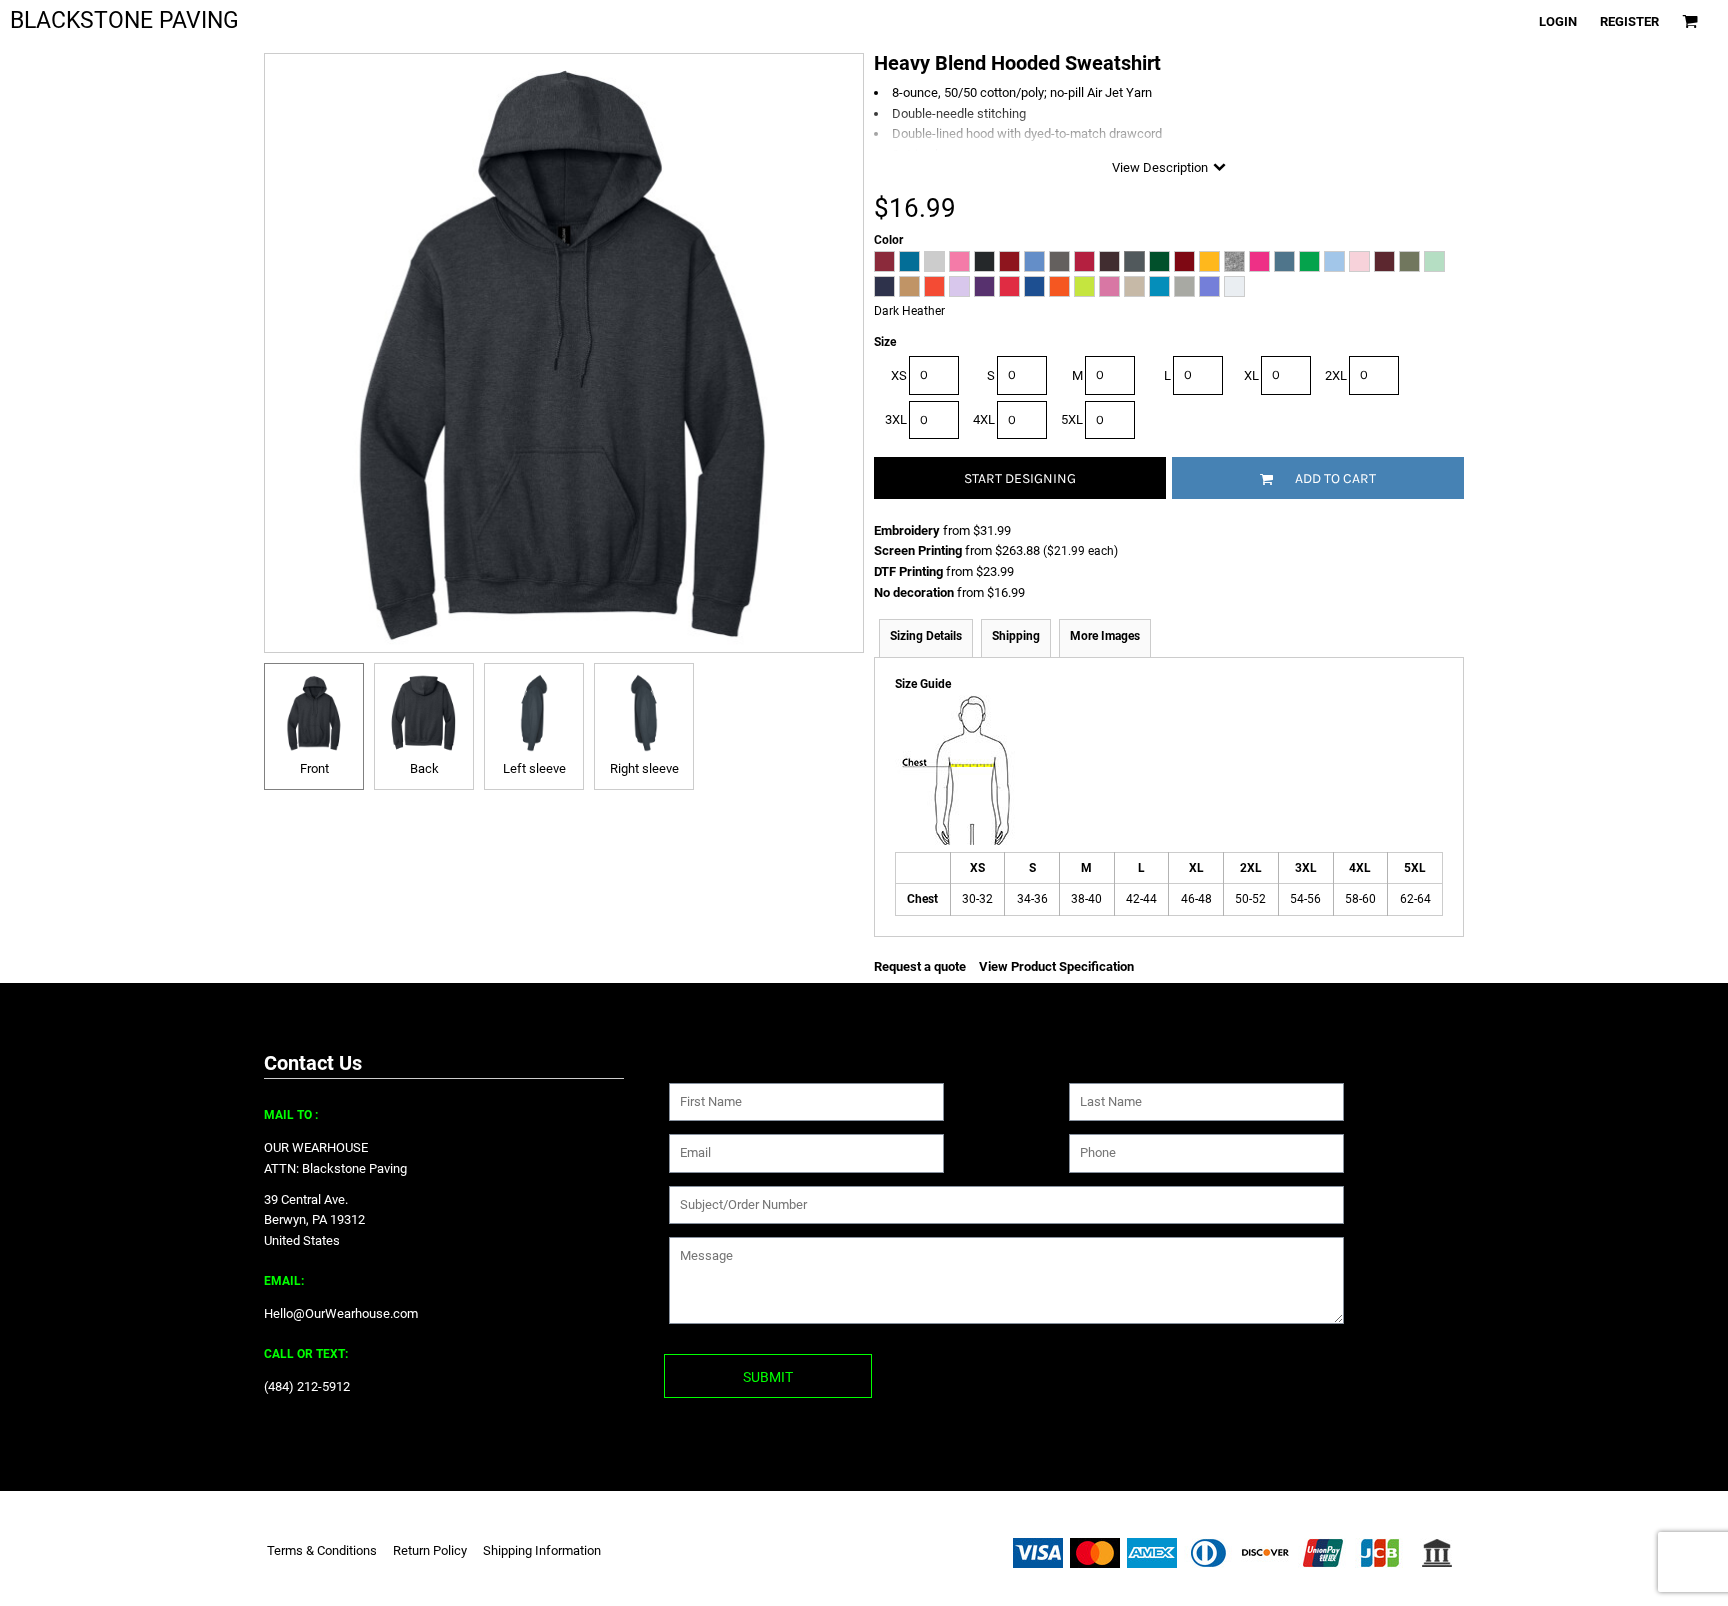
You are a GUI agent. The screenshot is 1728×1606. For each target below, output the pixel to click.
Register (1629, 21)
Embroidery (907, 530)
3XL (896, 419)
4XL (984, 419)
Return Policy (430, 1550)
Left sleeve (534, 768)
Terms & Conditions (322, 1550)
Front (314, 768)
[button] (1690, 21)
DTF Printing (908, 571)
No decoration (914, 592)
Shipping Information (542, 1550)
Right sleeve (644, 768)
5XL (1072, 419)
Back (424, 768)
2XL (1336, 375)
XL (1251, 375)
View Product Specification (1056, 966)
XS (899, 375)
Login (1558, 21)
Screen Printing (918, 550)
